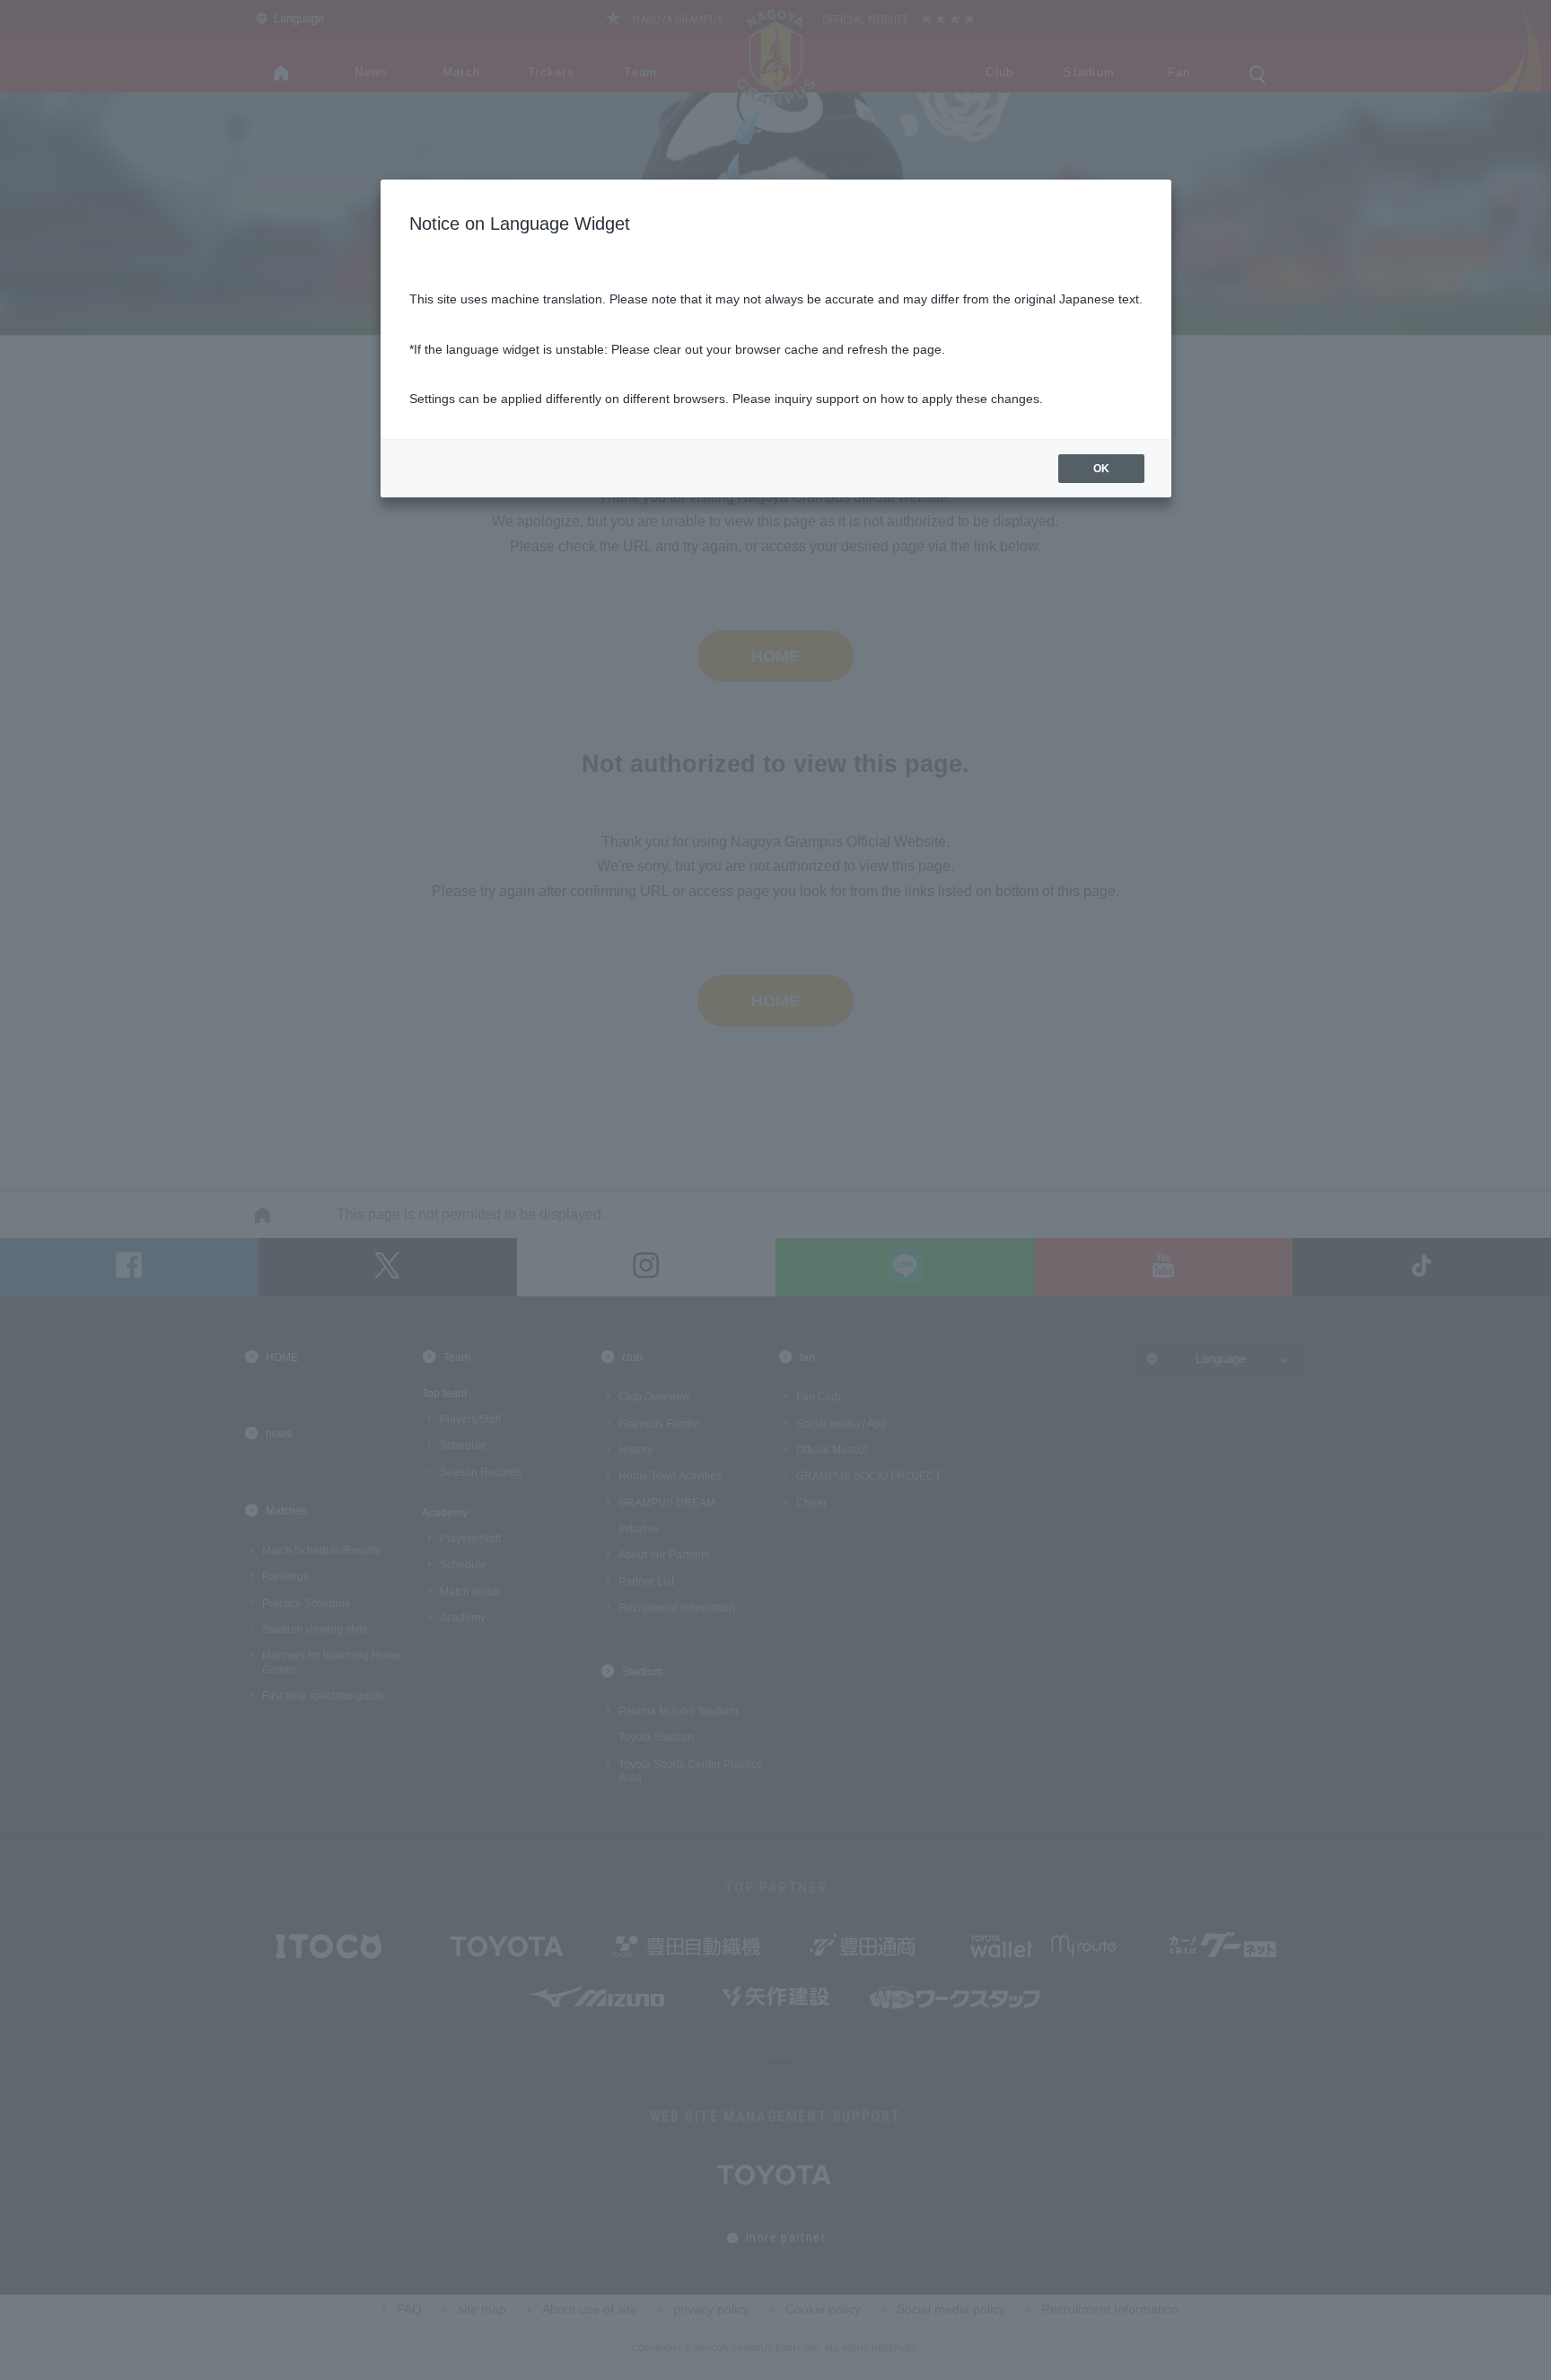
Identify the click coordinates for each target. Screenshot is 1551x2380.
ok (1101, 469)
